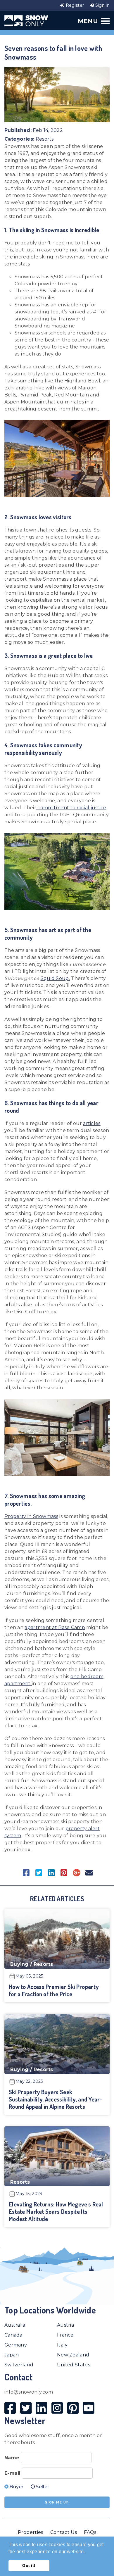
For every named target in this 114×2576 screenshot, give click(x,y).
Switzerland (19, 2365)
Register (74, 5)
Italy (62, 2345)
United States (74, 2365)
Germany (16, 2345)
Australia (15, 2325)
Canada (13, 2335)
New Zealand (73, 2355)
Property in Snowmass (31, 1516)
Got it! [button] (29, 2565)
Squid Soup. (55, 978)
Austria (65, 2325)
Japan (12, 2355)
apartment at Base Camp (55, 1627)
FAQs (90, 2532)
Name (12, 2458)
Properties (31, 2532)
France (65, 2335)
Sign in (102, 5)
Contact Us (64, 2532)
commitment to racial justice (71, 808)
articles (92, 1123)
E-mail (13, 2473)
